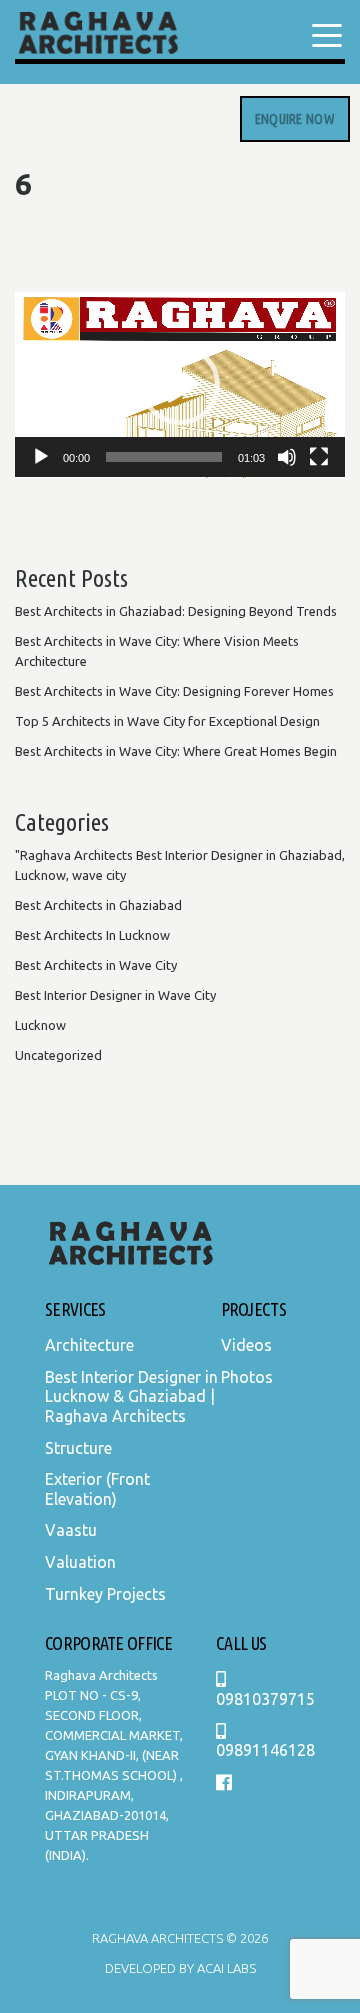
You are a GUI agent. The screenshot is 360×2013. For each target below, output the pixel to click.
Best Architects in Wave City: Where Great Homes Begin (176, 751)
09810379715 (265, 1699)
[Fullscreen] (319, 457)
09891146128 (265, 1750)
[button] (180, 385)
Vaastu (71, 1530)
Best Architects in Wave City (96, 965)
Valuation (80, 1562)
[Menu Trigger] (327, 35)
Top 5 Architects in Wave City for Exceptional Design (167, 721)
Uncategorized (58, 1055)
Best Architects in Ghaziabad (98, 905)
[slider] (164, 457)
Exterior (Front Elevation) (97, 1489)
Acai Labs (225, 1968)
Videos (246, 1345)
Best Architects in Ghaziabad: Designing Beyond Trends (176, 611)
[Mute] (287, 457)
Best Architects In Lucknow (92, 935)
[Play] (41, 457)
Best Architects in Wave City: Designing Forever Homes (174, 691)
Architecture (89, 1345)
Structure (78, 1448)
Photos (247, 1377)
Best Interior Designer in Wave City (115, 995)
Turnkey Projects (105, 1594)
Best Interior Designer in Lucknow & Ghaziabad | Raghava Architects (131, 1396)
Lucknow (40, 1025)
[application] (180, 385)
